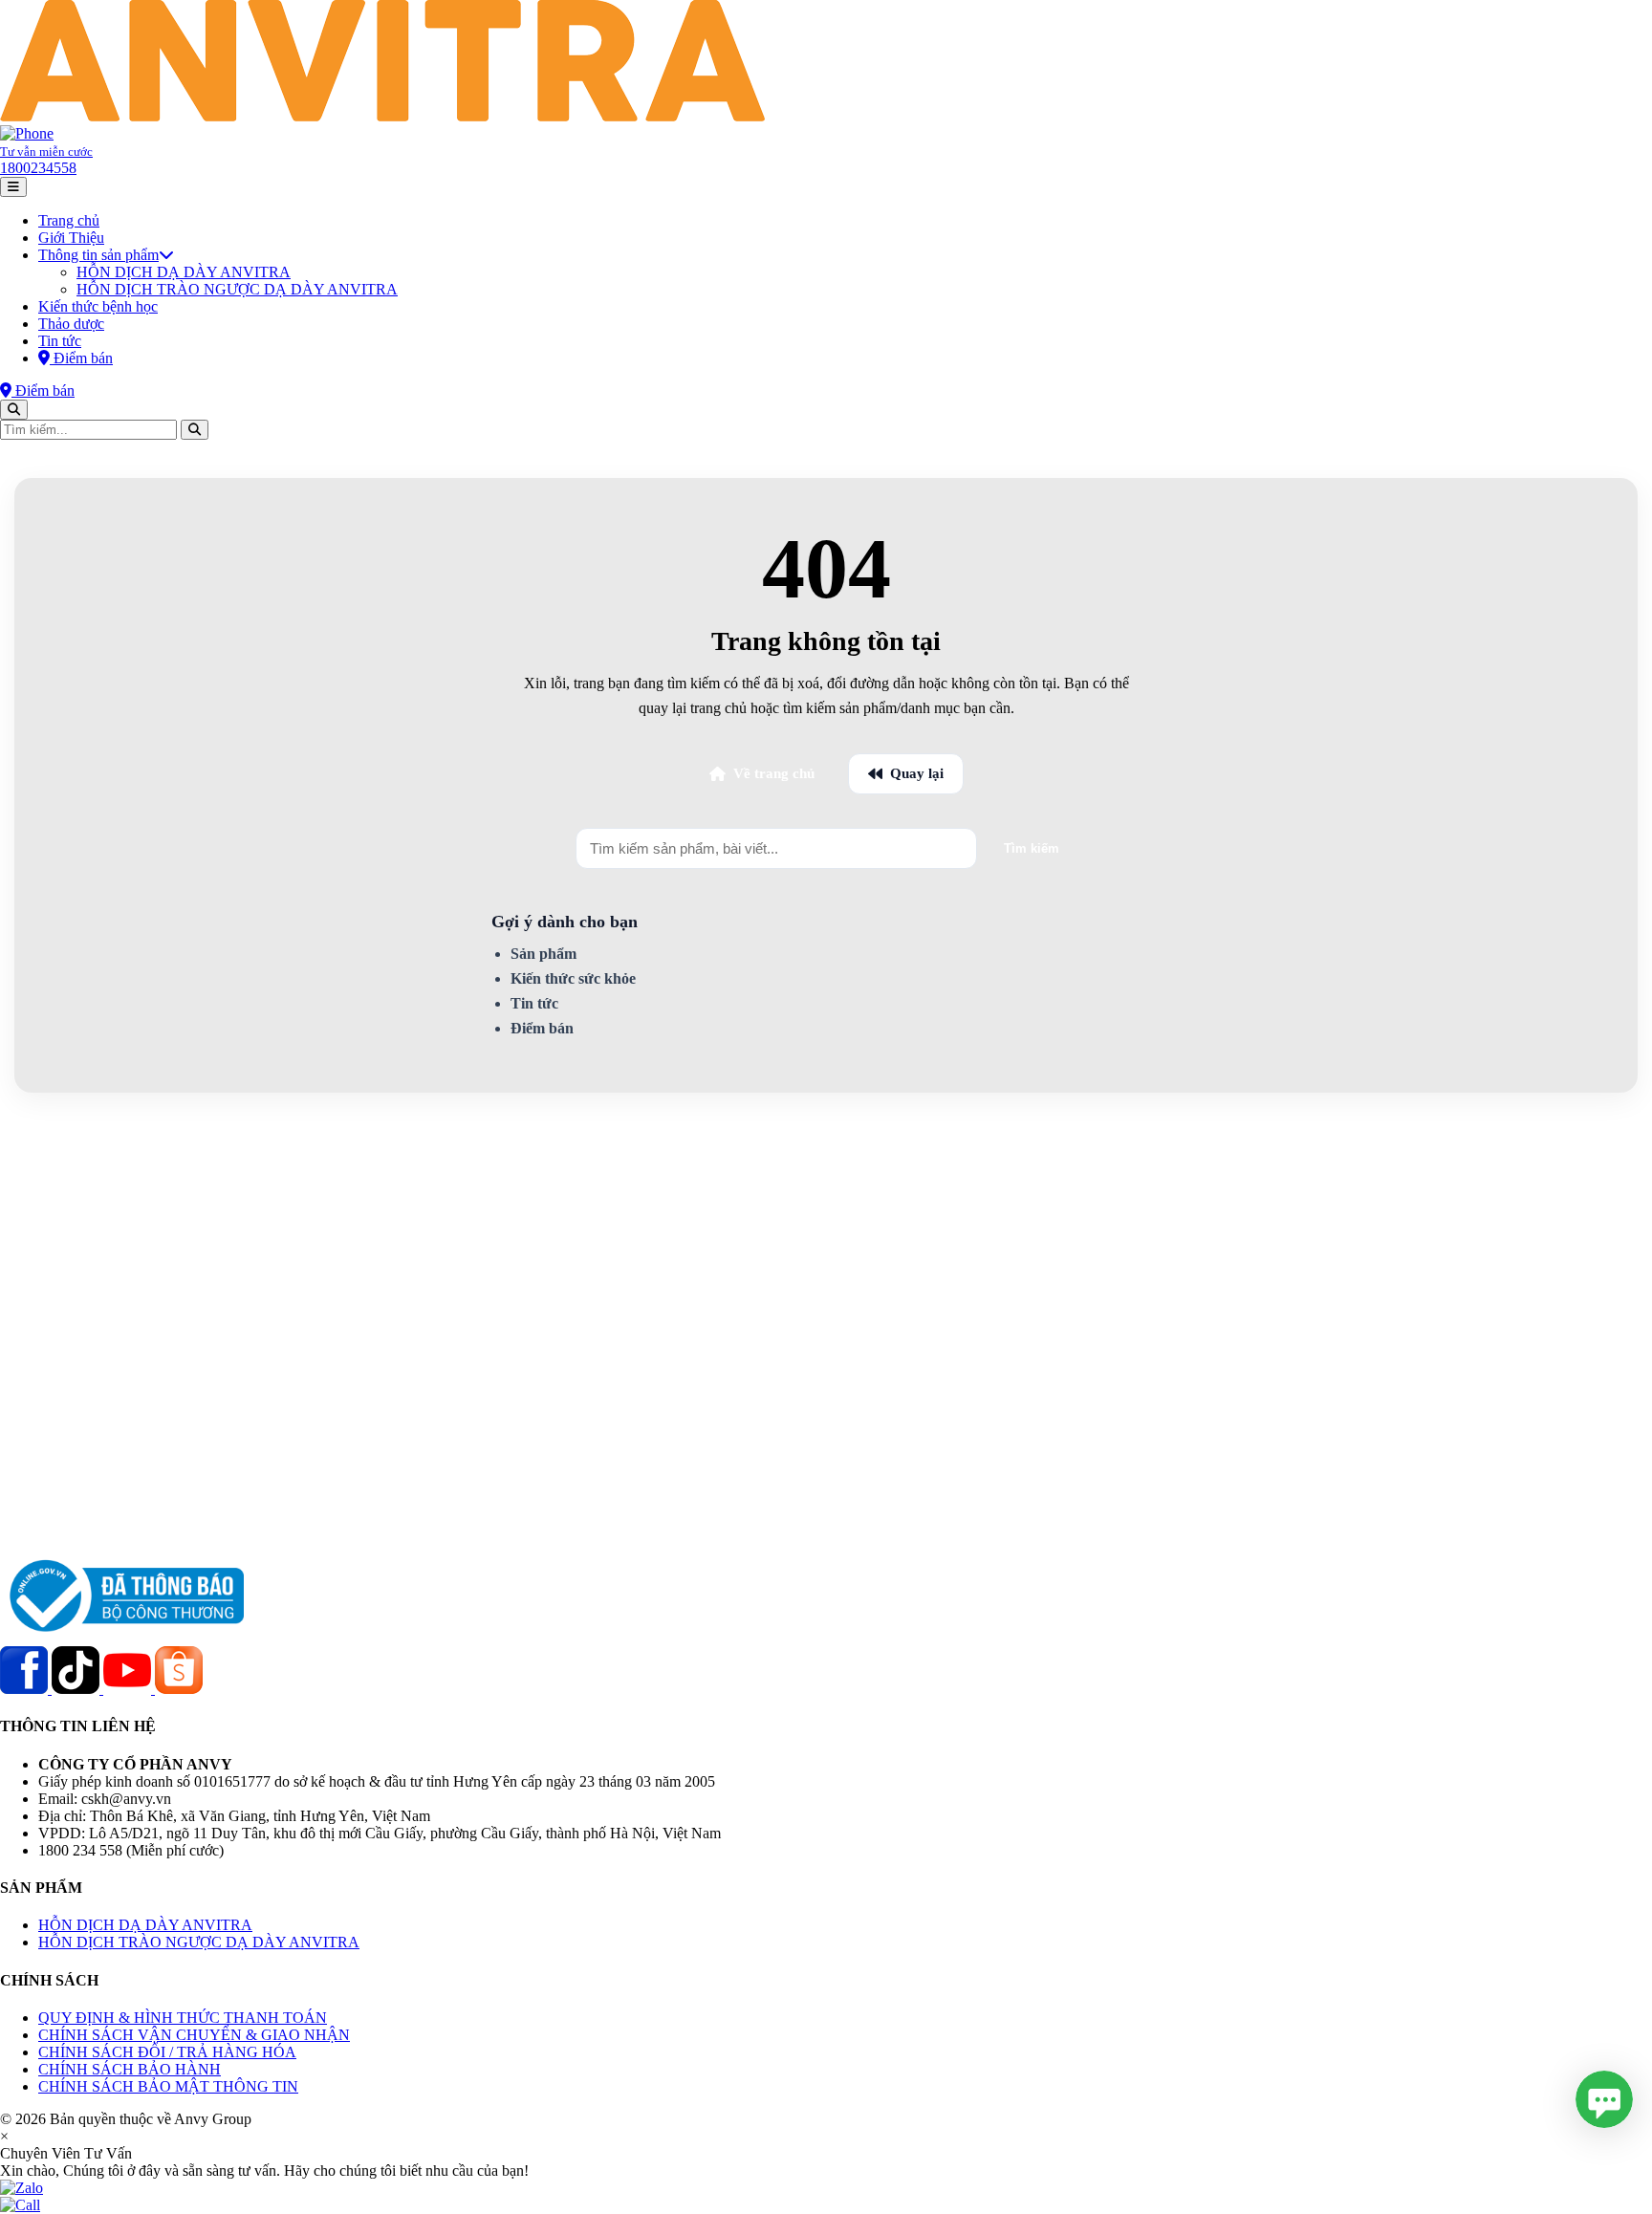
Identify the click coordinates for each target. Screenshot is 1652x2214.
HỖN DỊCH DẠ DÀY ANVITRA (184, 272)
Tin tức (60, 341)
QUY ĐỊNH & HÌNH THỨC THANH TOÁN (183, 2018)
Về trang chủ (774, 773)
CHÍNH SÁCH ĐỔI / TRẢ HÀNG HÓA (167, 2052)
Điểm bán (542, 1028)
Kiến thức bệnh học (98, 306)
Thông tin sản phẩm (98, 255)
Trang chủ (69, 220)
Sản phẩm (543, 954)
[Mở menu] (13, 187)
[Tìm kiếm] (14, 410)
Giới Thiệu (71, 238)
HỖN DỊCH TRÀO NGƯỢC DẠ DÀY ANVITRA (237, 289)
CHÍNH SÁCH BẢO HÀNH (130, 2069)
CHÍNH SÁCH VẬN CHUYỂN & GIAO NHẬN (194, 2035)
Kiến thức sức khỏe (573, 978)
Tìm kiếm (1032, 848)
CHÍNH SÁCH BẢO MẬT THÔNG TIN (168, 2086)
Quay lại (917, 773)
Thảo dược (71, 324)
